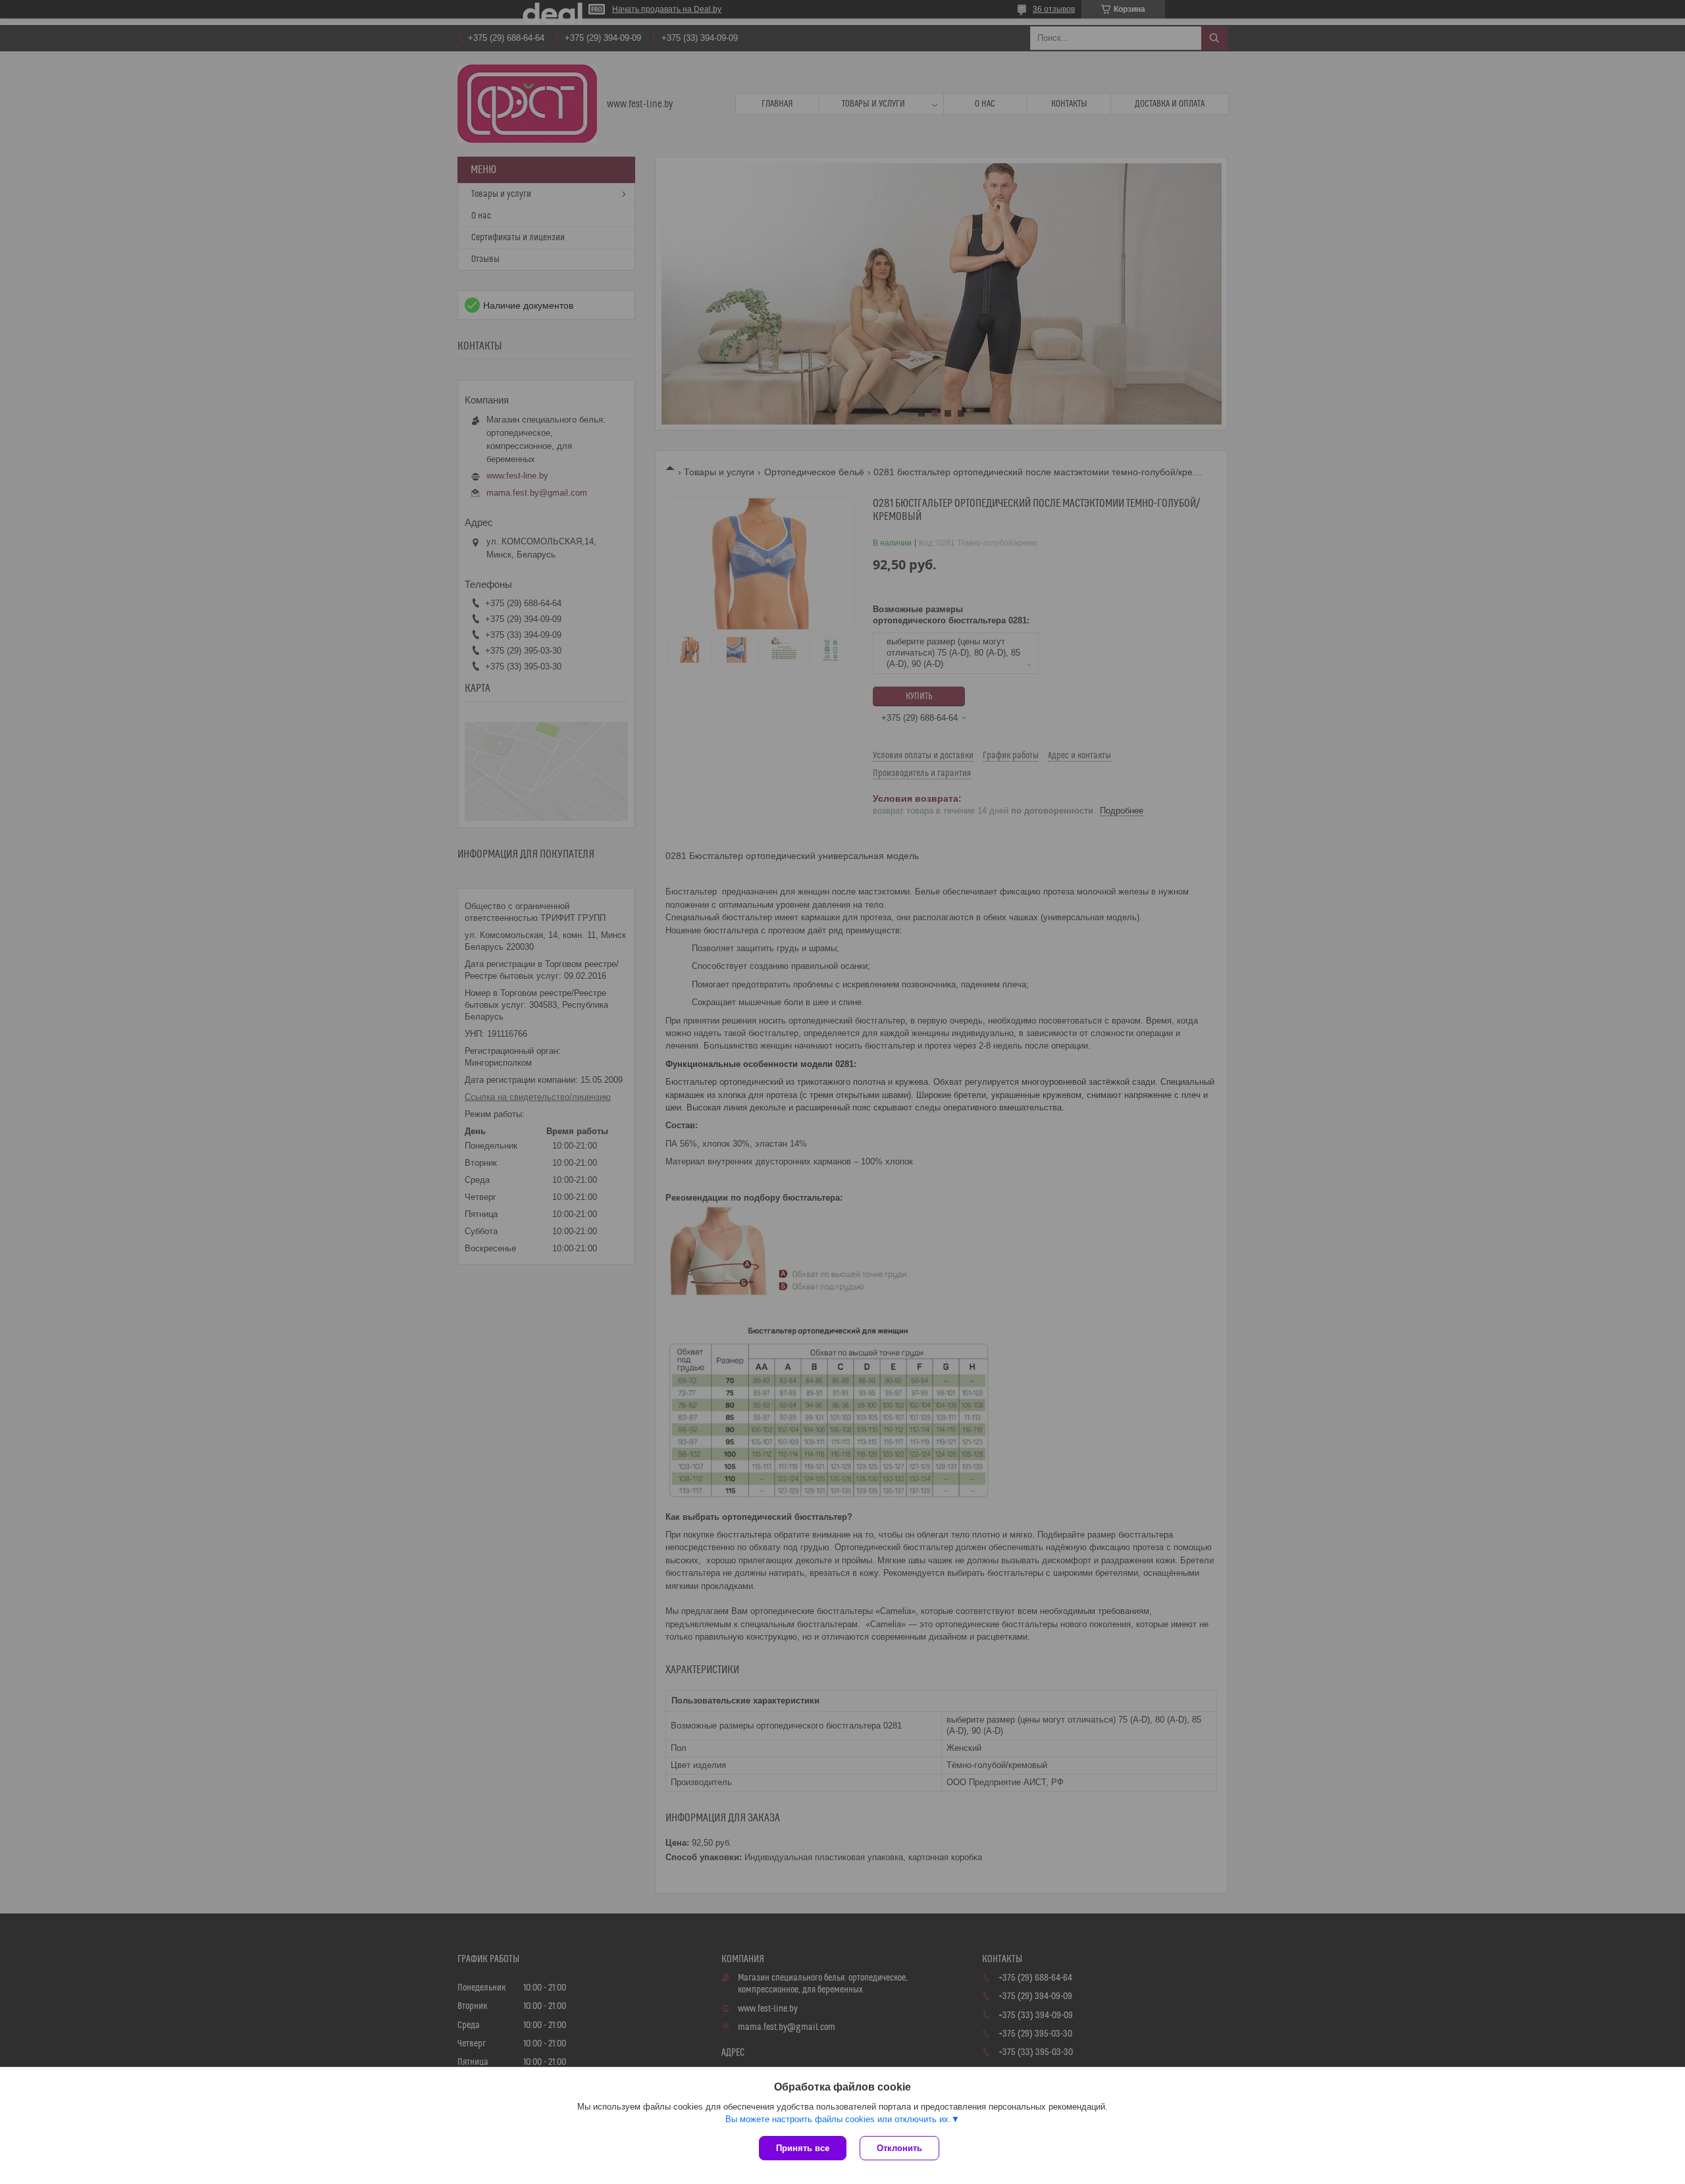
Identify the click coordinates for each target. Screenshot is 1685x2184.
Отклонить (899, 2148)
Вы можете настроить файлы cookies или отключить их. (838, 2119)
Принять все (803, 2148)
